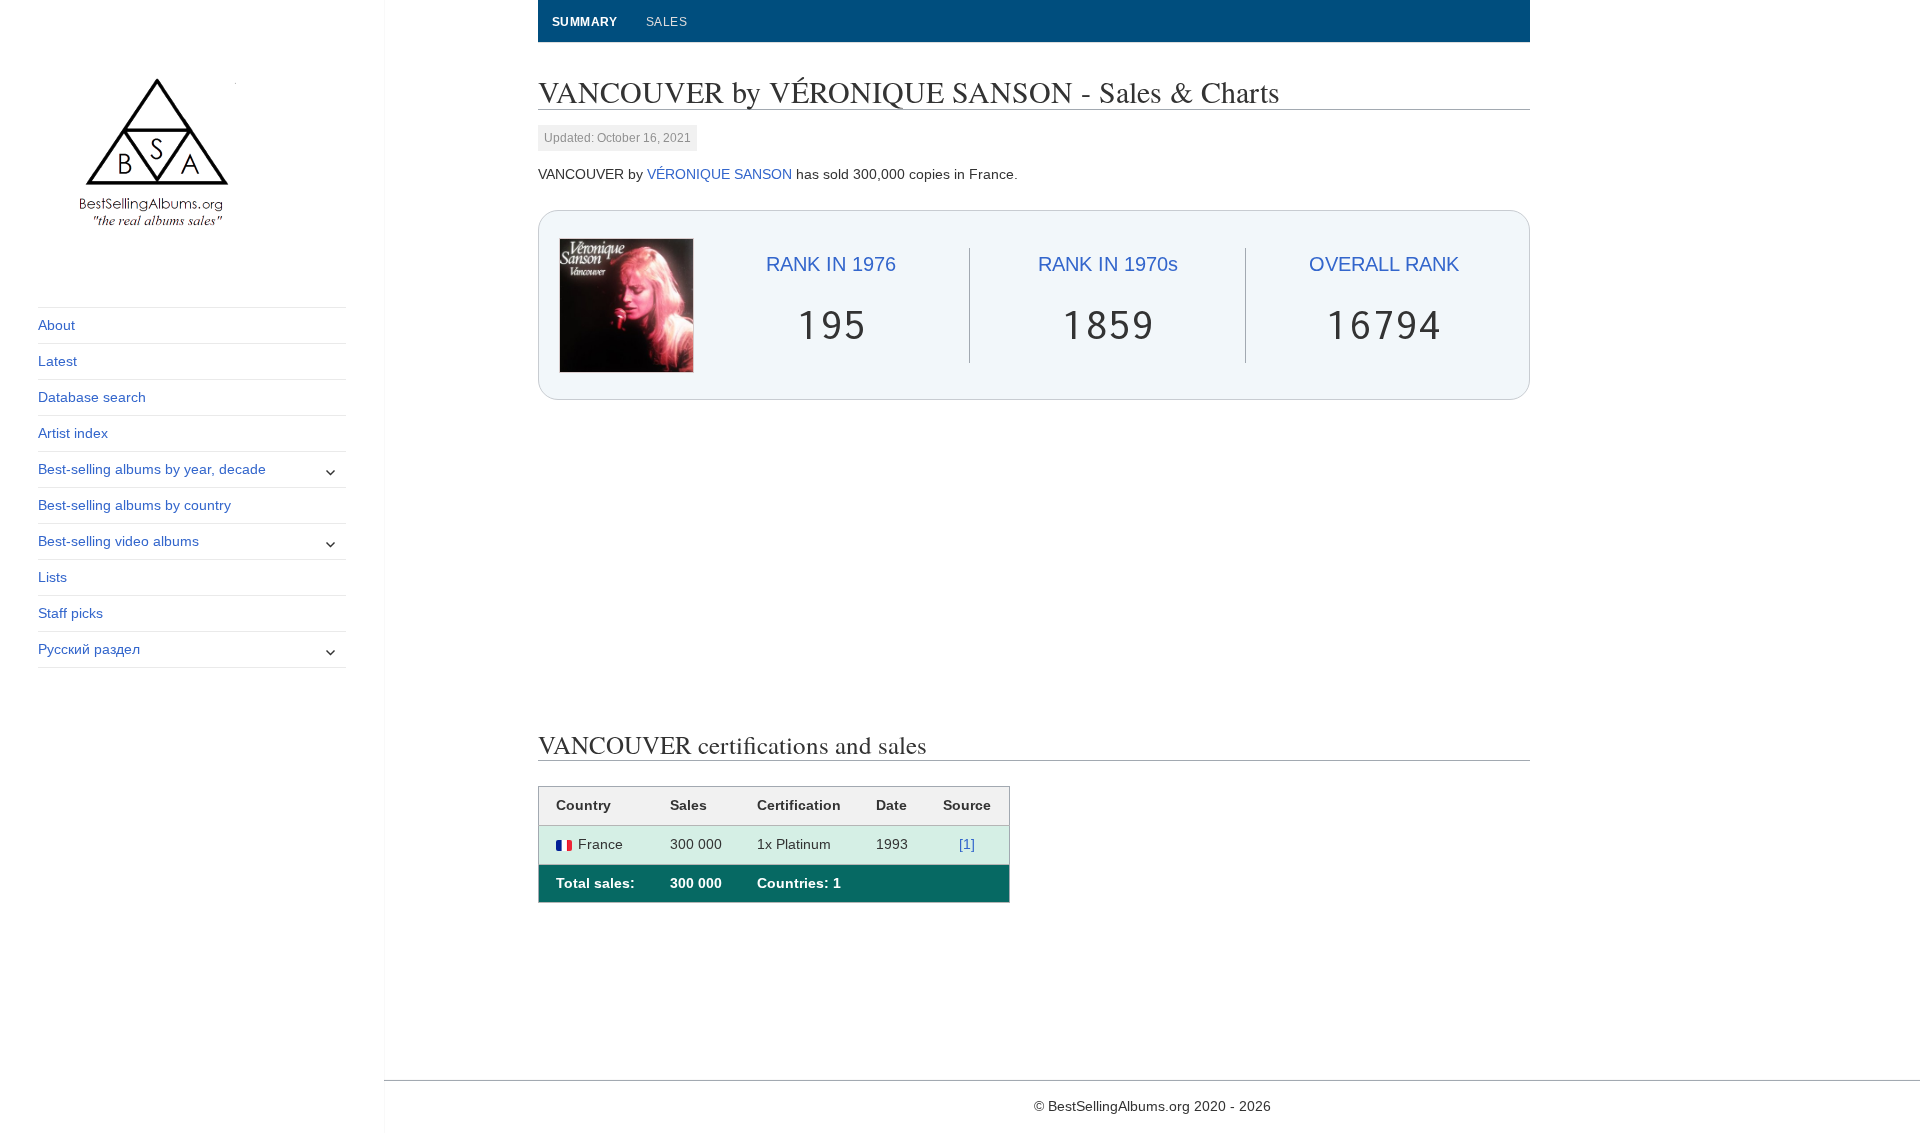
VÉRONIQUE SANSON (719, 174)
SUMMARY (585, 22)
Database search (92, 397)
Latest (57, 361)
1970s (1108, 264)
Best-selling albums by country (134, 505)
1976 (831, 264)
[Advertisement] (1034, 565)
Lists (52, 577)
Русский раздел (89, 649)
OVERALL (1384, 264)
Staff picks (70, 613)
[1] (967, 844)
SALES (666, 22)
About (56, 325)
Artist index (73, 433)
